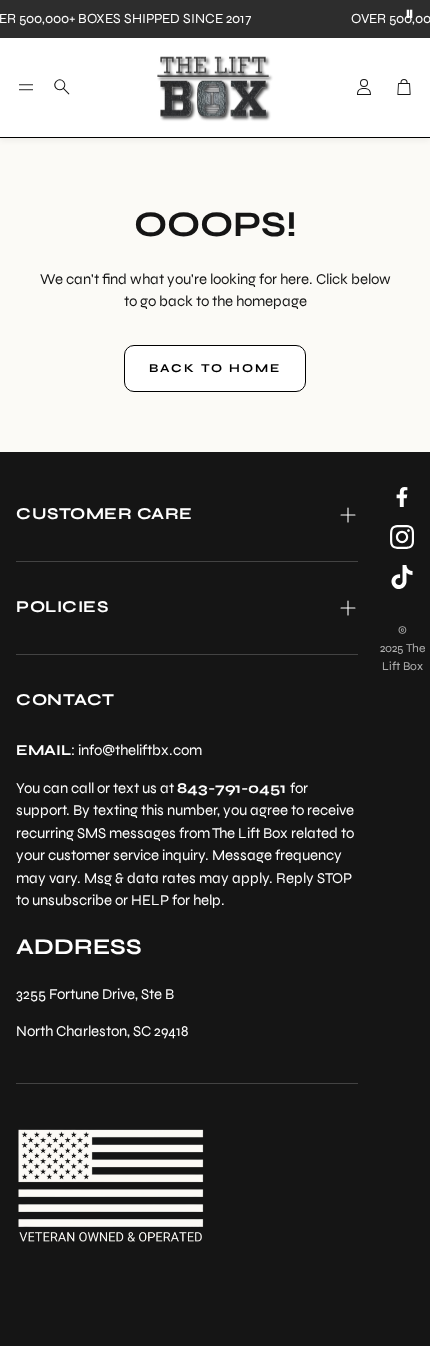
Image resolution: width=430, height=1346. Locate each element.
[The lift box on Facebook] (402, 497)
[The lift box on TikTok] (402, 577)
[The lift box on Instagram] (402, 537)
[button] (26, 87)
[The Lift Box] (215, 87)
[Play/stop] (410, 15)
